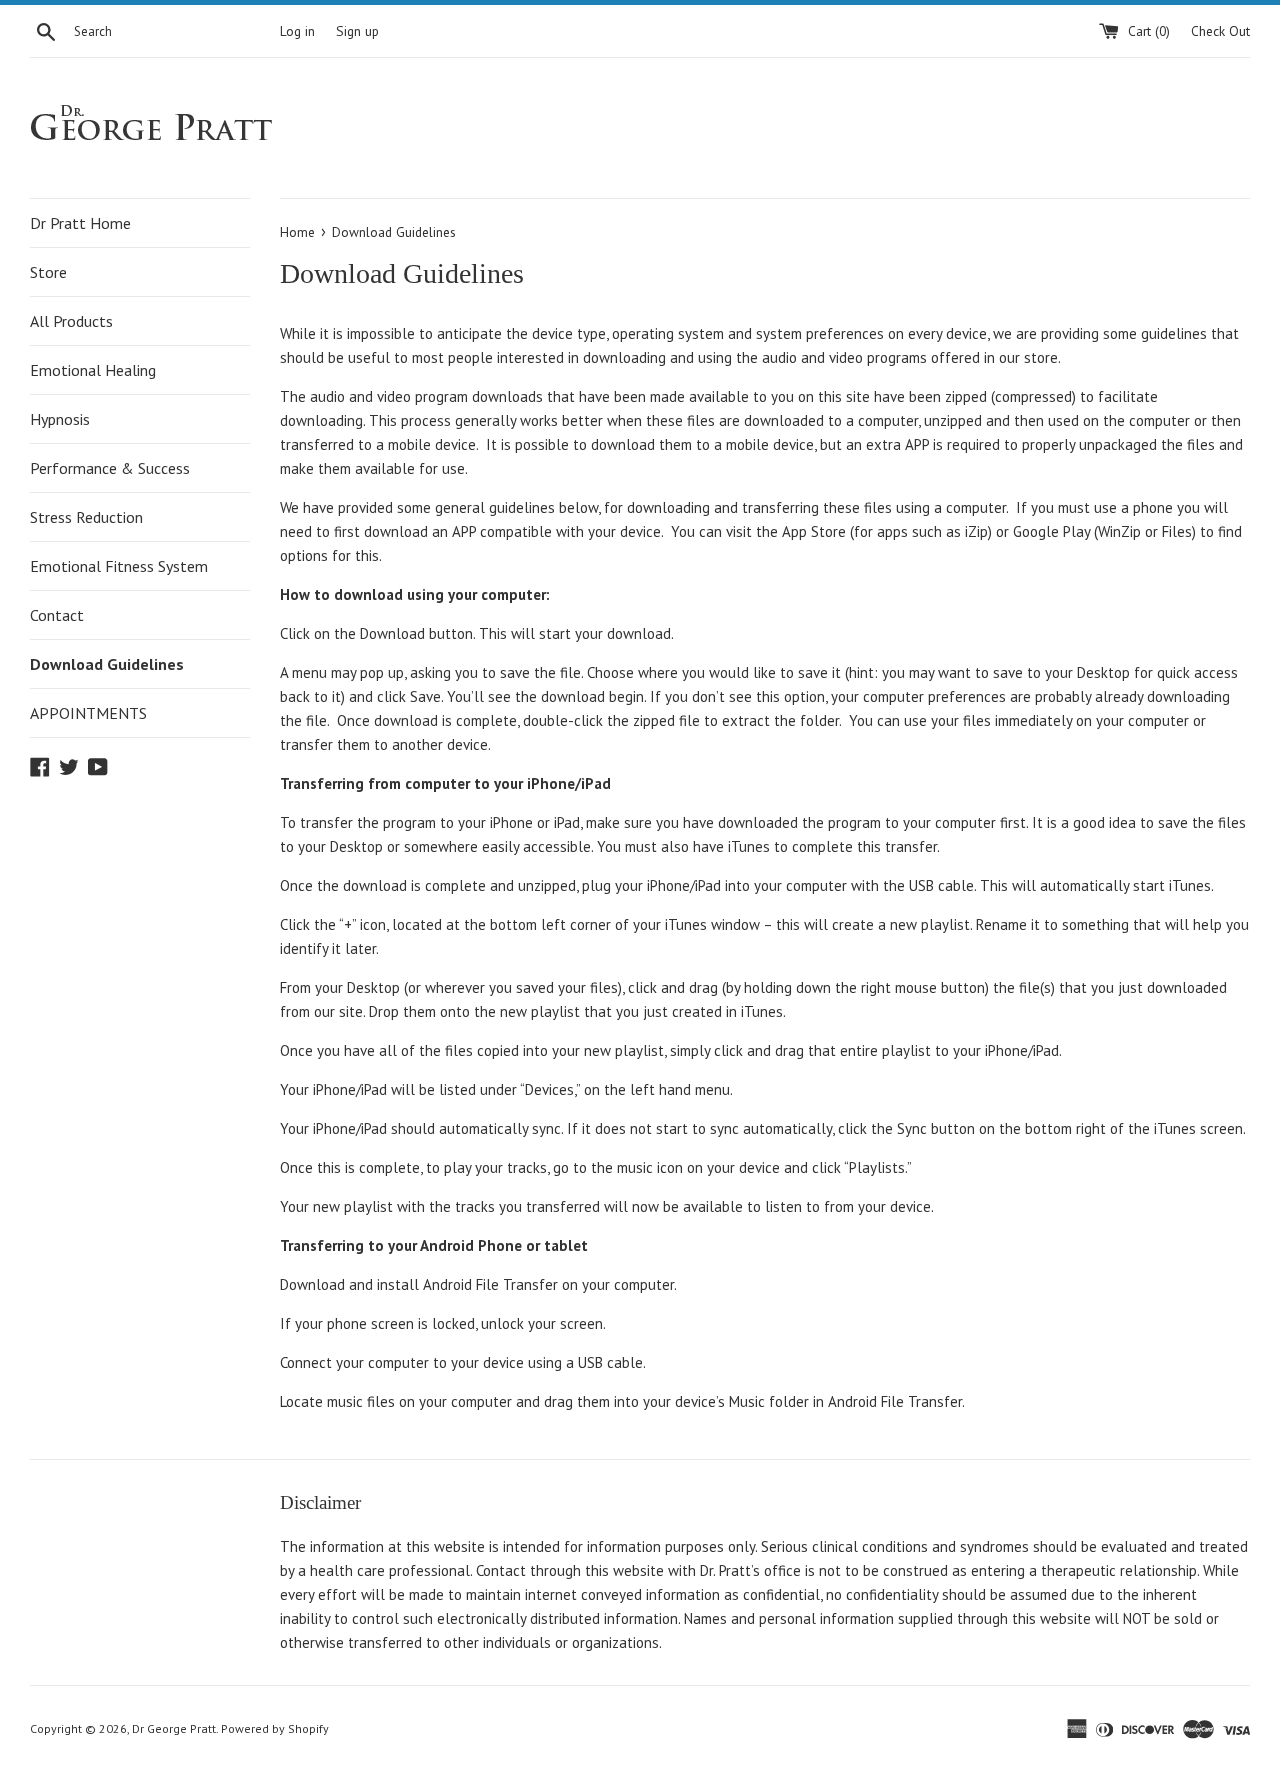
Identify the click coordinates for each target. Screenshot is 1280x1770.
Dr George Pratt (174, 1728)
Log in (297, 31)
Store (48, 272)
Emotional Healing (93, 370)
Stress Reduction (86, 517)
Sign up (357, 31)
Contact (57, 615)
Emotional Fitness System (119, 566)
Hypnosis (60, 419)
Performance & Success (110, 468)
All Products (71, 321)
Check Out (1220, 31)
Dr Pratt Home (80, 223)
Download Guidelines (107, 664)
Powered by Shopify (275, 1728)
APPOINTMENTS (88, 713)
